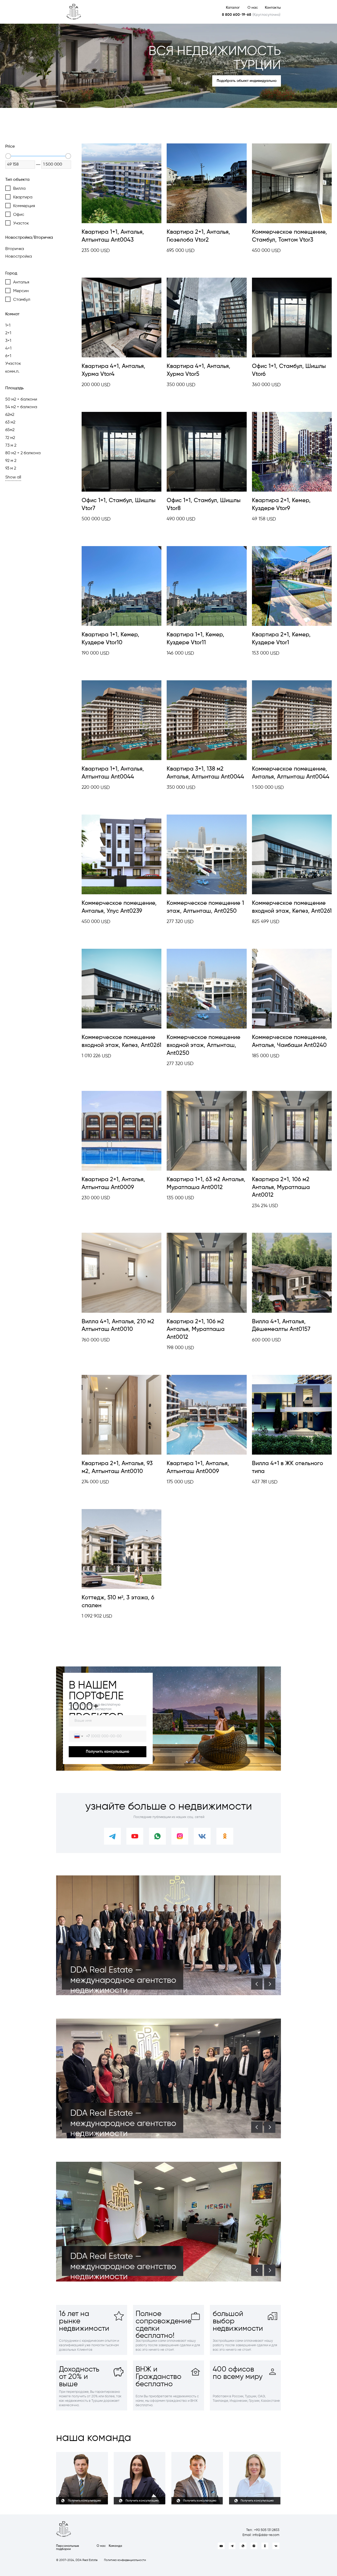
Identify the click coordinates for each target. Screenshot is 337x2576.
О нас (253, 8)
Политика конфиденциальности (125, 2560)
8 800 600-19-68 (237, 15)
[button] (247, 81)
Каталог (233, 8)
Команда (115, 2546)
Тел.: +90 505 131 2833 (263, 2530)
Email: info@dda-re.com (261, 2535)
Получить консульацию (108, 1752)
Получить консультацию (85, 2501)
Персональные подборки (68, 2548)
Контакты (273, 8)
